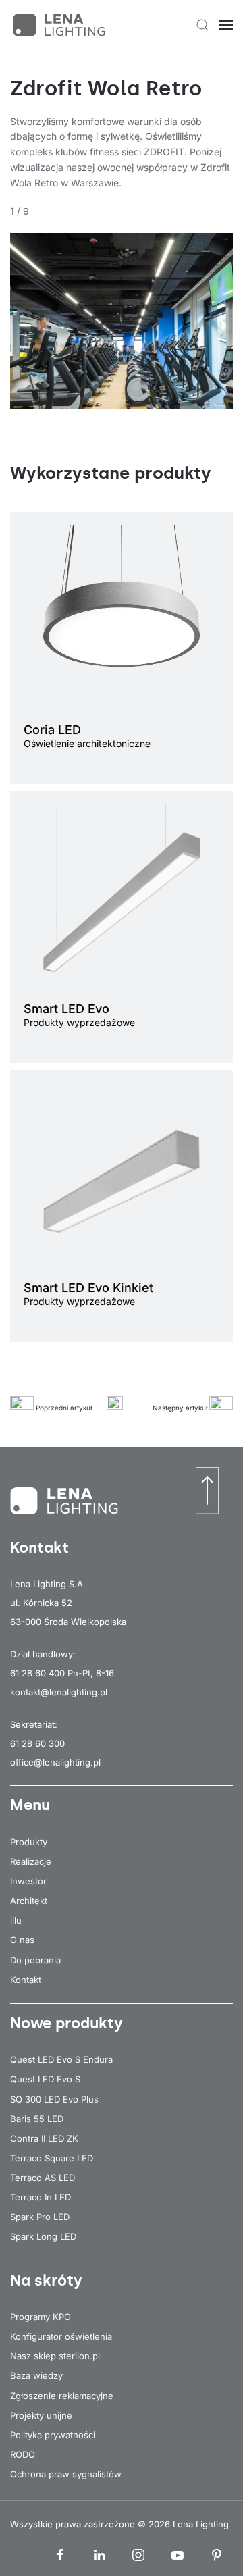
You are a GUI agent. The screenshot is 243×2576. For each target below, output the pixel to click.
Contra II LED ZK (44, 2138)
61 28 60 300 (37, 1743)
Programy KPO (40, 2317)
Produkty (29, 1842)
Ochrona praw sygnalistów (66, 2474)
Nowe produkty (66, 2023)
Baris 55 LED (37, 2119)
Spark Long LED (43, 2236)
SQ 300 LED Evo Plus (54, 2099)
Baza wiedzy (36, 2375)
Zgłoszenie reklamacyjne (62, 2396)
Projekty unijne (41, 2415)
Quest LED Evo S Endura (61, 2059)
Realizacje (31, 1861)
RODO (23, 2454)
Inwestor (28, 1881)
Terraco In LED (40, 2197)
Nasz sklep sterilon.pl (55, 2356)
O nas (22, 1940)
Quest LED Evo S (45, 2079)
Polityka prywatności (53, 2435)
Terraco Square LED (52, 2158)
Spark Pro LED (40, 2217)
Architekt (29, 1901)
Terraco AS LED (43, 2178)
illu (16, 1920)
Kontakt (26, 1980)
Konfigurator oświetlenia (61, 2336)
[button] (202, 25)
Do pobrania (35, 1960)
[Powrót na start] (61, 25)
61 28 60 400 (37, 1673)
